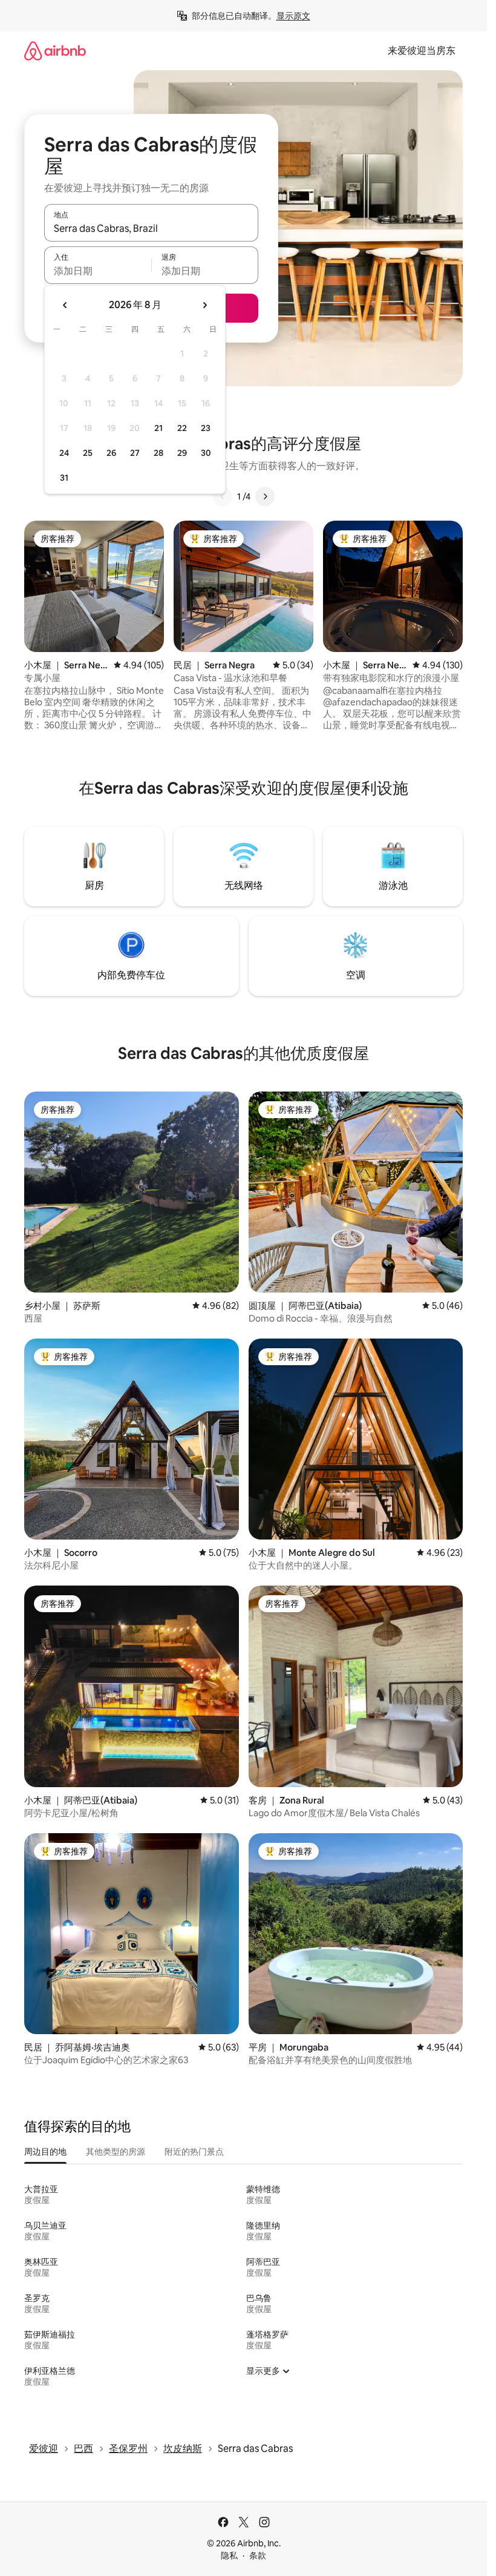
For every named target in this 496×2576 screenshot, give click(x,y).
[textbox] (98, 271)
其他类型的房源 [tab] (116, 2152)
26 (111, 453)
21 (158, 428)
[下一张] (265, 496)
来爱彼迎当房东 (422, 51)
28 (158, 453)
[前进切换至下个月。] (204, 305)
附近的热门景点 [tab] (194, 2152)
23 (206, 428)
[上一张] (223, 496)
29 (182, 453)
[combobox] (151, 228)
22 (182, 428)
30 (206, 453)
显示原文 (293, 16)
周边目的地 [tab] (45, 2152)
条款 (258, 2555)
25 (88, 453)
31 (64, 478)
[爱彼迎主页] (55, 51)
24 (64, 453)
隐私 (229, 2555)
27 (135, 453)
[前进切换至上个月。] (65, 305)
